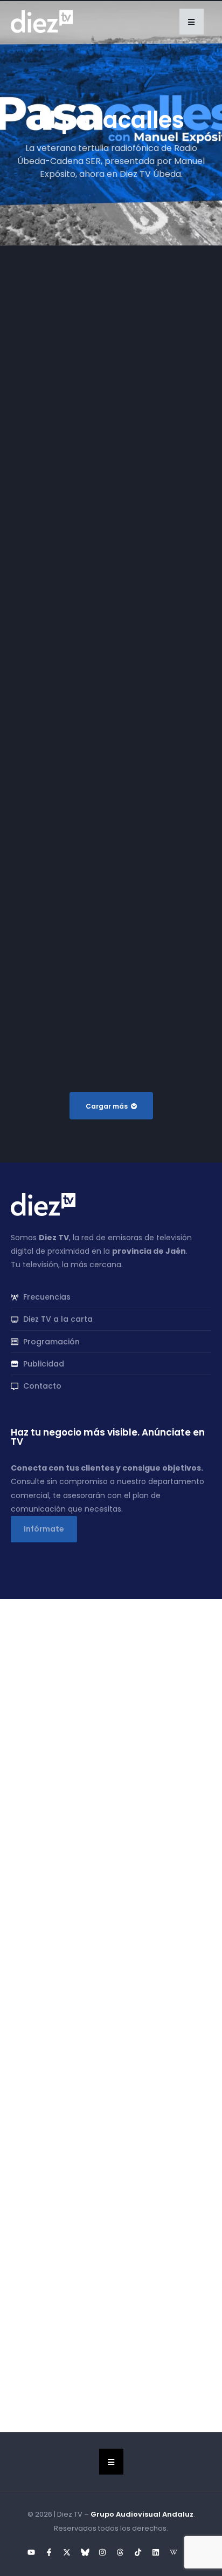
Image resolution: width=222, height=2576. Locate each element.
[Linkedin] (156, 2552)
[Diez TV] (42, 21)
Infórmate (44, 1529)
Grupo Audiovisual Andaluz (142, 2514)
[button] (192, 22)
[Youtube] (31, 2552)
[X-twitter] (67, 2552)
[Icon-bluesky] (85, 2552)
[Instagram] (102, 2552)
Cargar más (107, 1106)
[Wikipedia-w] (174, 2552)
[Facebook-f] (49, 2552)
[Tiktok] (138, 2552)
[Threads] (120, 2552)
